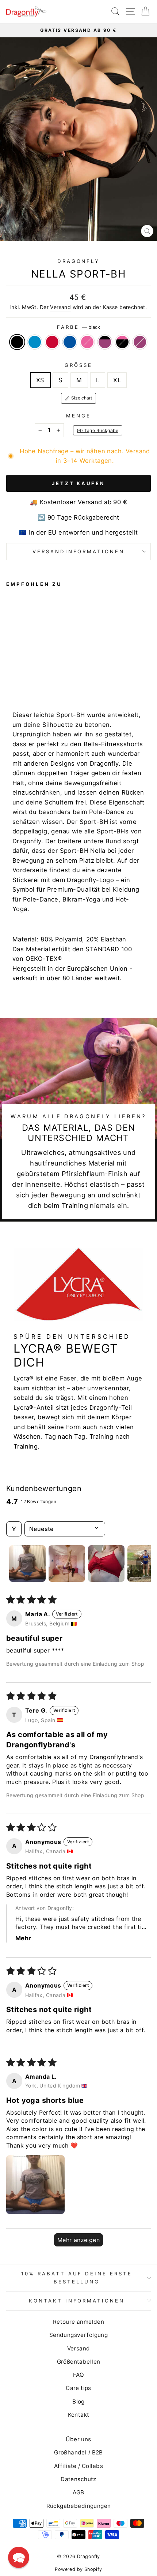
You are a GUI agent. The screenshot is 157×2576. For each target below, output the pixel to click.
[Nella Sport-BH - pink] (44, 677)
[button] (35, 2185)
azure (35, 342)
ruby (140, 342)
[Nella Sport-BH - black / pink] (61, 677)
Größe (78, 365)
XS (40, 380)
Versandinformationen (79, 551)
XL (117, 380)
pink (87, 342)
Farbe (78, 327)
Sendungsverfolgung (78, 2335)
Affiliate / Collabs (78, 2466)
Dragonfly (79, 261)
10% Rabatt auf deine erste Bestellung (77, 2277)
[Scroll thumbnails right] (142, 1564)
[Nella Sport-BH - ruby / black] (52, 677)
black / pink (122, 342)
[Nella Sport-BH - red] (27, 677)
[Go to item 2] (67, 1564)
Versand (60, 307)
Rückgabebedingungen (79, 2506)
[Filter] (14, 1529)
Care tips (78, 2388)
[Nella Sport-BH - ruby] (69, 677)
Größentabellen (79, 2362)
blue (70, 342)
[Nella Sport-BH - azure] (19, 677)
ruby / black (105, 342)
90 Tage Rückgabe (98, 430)
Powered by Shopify (78, 2569)
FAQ (78, 2375)
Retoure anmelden (79, 2322)
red (52, 342)
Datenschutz (78, 2479)
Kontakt (79, 2415)
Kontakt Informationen (77, 2301)
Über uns (78, 2439)
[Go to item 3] (106, 1564)
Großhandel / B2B (78, 2452)
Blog (78, 2402)
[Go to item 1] (27, 1564)
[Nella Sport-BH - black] (10, 677)
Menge (78, 416)
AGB (78, 2492)
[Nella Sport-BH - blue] (36, 677)
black (17, 342)
